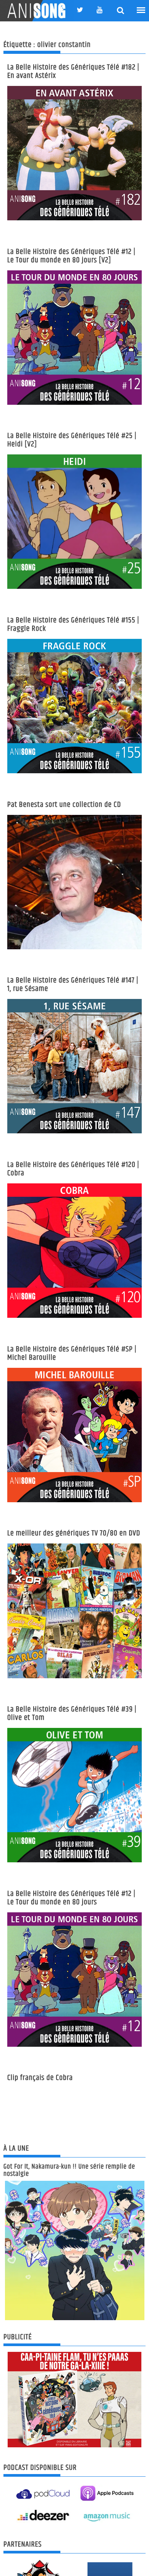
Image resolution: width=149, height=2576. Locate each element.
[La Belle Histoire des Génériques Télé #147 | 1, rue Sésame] (74, 1066)
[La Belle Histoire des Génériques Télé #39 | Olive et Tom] (74, 1795)
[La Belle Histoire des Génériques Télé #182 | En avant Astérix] (74, 153)
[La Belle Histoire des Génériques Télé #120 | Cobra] (74, 1251)
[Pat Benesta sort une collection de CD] (74, 882)
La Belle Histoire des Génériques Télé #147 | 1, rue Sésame (73, 985)
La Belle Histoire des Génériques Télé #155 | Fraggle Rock (73, 625)
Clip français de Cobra (40, 2078)
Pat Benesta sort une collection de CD (64, 805)
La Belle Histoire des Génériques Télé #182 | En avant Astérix (73, 72)
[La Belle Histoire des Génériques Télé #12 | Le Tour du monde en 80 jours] (74, 1980)
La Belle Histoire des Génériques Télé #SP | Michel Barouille (72, 1353)
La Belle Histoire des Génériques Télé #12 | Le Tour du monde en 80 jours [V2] (71, 256)
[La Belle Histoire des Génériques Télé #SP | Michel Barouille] (74, 1435)
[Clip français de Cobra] (74, 2126)
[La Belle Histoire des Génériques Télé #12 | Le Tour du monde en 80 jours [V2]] (74, 338)
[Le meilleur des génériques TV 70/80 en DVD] (74, 1611)
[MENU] (141, 10)
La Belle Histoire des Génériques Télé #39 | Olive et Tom (72, 1714)
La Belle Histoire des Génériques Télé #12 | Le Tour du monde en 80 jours (71, 1898)
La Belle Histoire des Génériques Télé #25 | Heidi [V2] (72, 440)
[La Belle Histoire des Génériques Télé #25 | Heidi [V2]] (74, 522)
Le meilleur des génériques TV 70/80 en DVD (74, 1533)
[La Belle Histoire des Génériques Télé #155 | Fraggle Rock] (74, 706)
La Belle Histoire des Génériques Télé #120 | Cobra (73, 1169)
